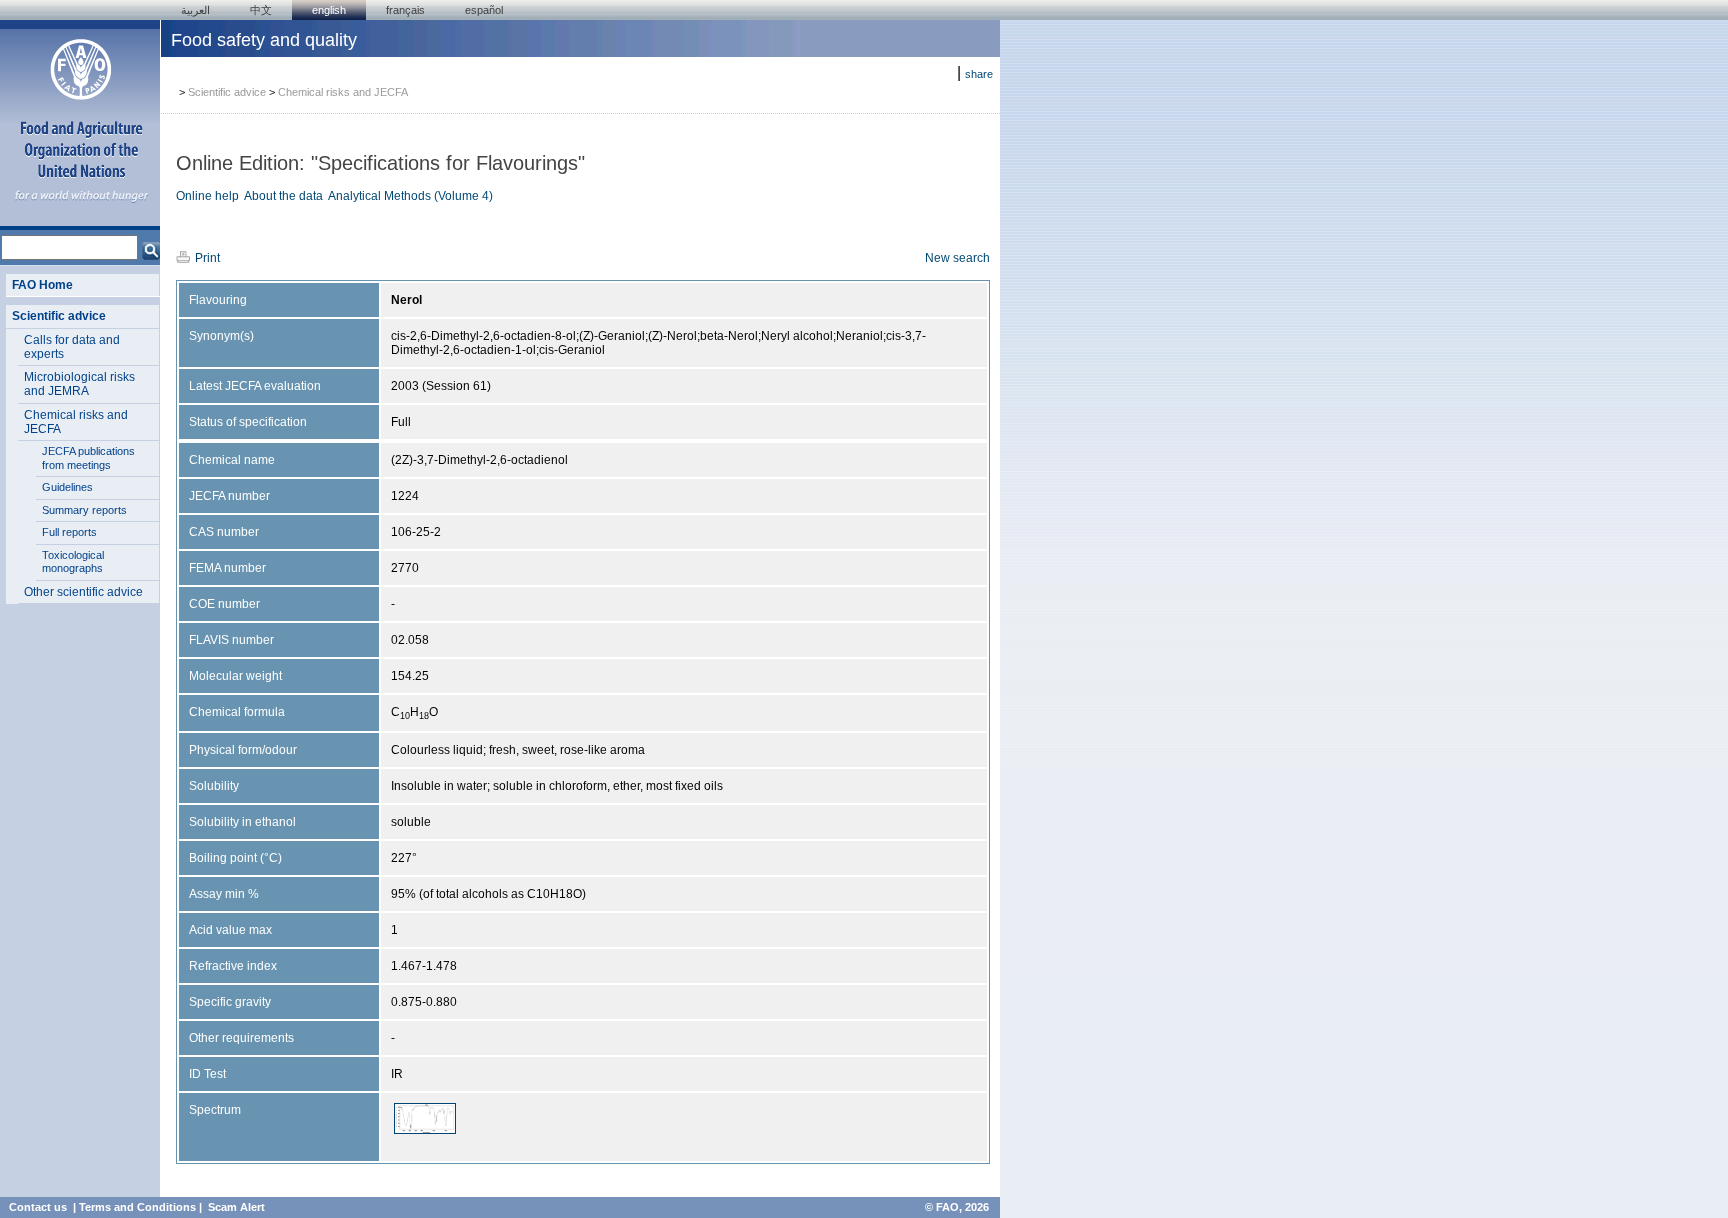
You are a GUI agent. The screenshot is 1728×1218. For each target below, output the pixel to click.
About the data (283, 196)
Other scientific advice (83, 592)
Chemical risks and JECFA (76, 422)
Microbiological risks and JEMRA (79, 384)
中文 (261, 10)
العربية (195, 10)
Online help (207, 196)
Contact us (38, 1207)
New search (957, 258)
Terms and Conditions (137, 1207)
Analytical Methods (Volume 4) (410, 196)
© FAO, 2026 (957, 1207)
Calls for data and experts (72, 347)
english (329, 10)
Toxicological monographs (73, 562)
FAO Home (42, 285)
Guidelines (67, 487)
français (405, 10)
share (979, 74)
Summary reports (84, 510)
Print (207, 258)
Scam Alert (236, 1207)
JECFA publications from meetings (88, 458)
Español (484, 10)
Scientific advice (59, 316)
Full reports (69, 532)
